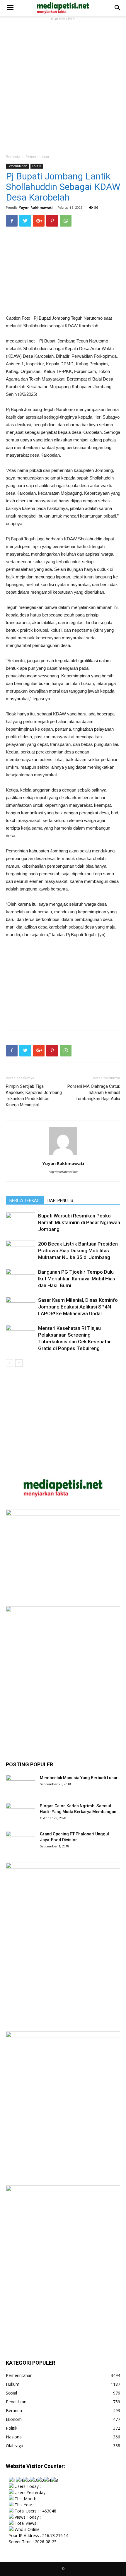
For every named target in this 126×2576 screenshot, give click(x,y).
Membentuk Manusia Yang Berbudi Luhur (79, 1778)
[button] (118, 8)
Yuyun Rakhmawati (36, 207)
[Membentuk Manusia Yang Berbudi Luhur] (21, 1785)
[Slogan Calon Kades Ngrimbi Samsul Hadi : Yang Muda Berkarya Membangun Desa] (21, 1813)
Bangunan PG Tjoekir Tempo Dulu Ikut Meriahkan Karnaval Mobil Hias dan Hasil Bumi (77, 1279)
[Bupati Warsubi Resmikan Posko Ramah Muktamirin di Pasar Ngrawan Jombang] (21, 1223)
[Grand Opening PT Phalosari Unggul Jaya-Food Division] (21, 1841)
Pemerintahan (37, 157)
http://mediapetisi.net (63, 1172)
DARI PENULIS (60, 1200)
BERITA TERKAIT (25, 1200)
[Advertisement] (63, 85)
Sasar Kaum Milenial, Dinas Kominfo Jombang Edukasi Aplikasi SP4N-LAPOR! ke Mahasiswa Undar (78, 1307)
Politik (37, 166)
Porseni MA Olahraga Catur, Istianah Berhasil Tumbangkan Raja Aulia (94, 1092)
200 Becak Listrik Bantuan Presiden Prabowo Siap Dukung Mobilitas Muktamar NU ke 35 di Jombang (78, 1251)
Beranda (13, 157)
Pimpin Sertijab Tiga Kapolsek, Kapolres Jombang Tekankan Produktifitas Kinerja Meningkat (34, 1096)
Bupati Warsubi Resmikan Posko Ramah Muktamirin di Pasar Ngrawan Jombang (79, 1222)
